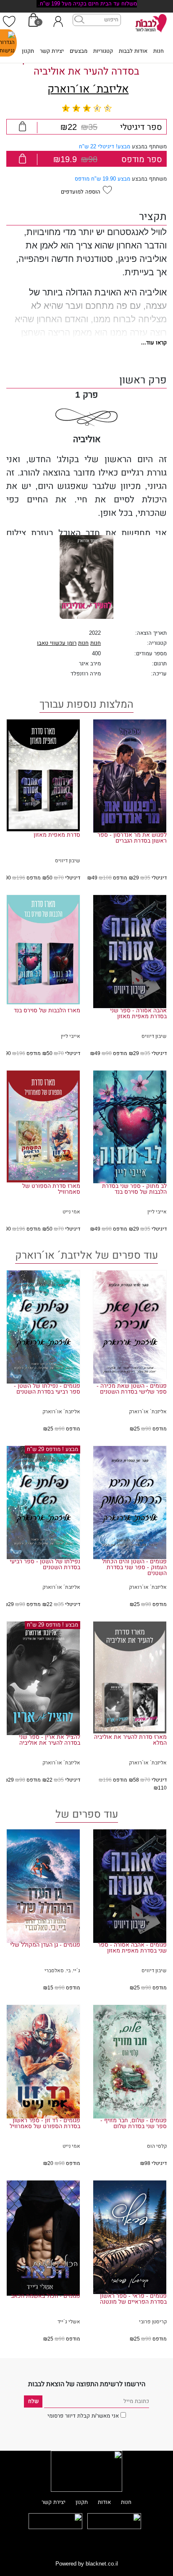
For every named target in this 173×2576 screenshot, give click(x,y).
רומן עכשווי (62, 643)
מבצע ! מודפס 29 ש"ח (52, 1449)
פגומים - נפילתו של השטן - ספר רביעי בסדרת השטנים (47, 1389)
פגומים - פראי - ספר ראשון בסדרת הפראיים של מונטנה (133, 2299)
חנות (159, 51)
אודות (104, 2502)
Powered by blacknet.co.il (87, 2564)
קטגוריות (103, 51)
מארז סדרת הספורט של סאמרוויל (51, 1189)
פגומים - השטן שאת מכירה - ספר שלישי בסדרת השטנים (132, 1389)
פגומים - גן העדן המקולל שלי (45, 1945)
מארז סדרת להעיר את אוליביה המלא (130, 1740)
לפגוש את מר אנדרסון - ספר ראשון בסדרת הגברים (132, 838)
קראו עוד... (154, 343)
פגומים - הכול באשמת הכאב (46, 2296)
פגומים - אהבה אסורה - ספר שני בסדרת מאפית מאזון (132, 1948)
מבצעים (79, 51)
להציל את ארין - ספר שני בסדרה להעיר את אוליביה (50, 1740)
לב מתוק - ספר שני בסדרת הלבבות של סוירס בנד (134, 1189)
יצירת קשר (52, 51)
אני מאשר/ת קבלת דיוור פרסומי (83, 2416)
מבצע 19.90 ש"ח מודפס (102, 179)
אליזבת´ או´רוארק (88, 89)
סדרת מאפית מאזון (57, 835)
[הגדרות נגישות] (8, 43)
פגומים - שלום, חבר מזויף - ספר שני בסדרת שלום (134, 2123)
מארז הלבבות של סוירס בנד (47, 1011)
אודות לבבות (133, 51)
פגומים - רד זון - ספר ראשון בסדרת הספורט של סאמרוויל (45, 2123)
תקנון (28, 51)
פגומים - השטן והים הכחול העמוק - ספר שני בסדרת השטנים (134, 1567)
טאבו (43, 643)
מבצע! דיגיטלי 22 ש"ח (105, 147)
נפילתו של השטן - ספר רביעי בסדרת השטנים (45, 1565)
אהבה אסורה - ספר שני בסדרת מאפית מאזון (138, 1014)
